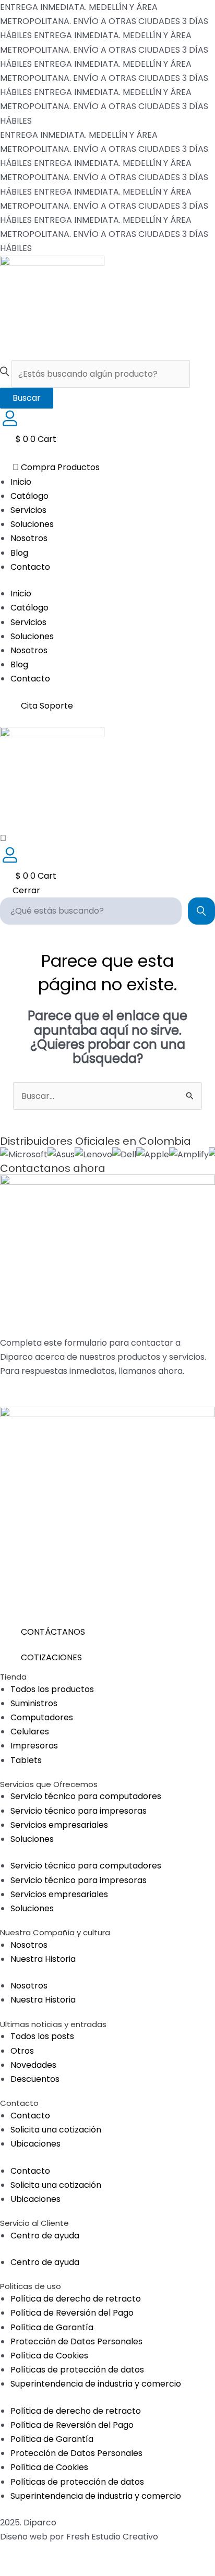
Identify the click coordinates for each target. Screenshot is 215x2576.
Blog (19, 553)
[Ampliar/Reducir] (13, 2554)
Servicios (28, 510)
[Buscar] (201, 911)
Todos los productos (52, 1689)
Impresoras (34, 1746)
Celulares (30, 1732)
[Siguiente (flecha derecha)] (40, 2570)
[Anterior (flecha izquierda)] (13, 2570)
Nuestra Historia (43, 1959)
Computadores (42, 1717)
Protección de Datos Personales (76, 2341)
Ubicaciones (35, 2144)
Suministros (34, 1703)
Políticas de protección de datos (77, 2370)
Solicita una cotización (56, 2130)
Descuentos (35, 2079)
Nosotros (29, 538)
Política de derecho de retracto (76, 2299)
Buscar (27, 398)
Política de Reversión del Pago (72, 2313)
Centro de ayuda (45, 2236)
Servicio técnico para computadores (86, 1796)
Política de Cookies (49, 2356)
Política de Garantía (52, 2327)
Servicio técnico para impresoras (79, 1811)
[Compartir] (67, 2554)
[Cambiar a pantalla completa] (40, 2554)
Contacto (30, 567)
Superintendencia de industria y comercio (96, 2384)
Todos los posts (42, 2036)
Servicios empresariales (59, 1825)
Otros (22, 2051)
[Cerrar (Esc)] (94, 2554)
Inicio (21, 482)
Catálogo (29, 496)
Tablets (26, 1760)
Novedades (33, 2065)
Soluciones (32, 524)
